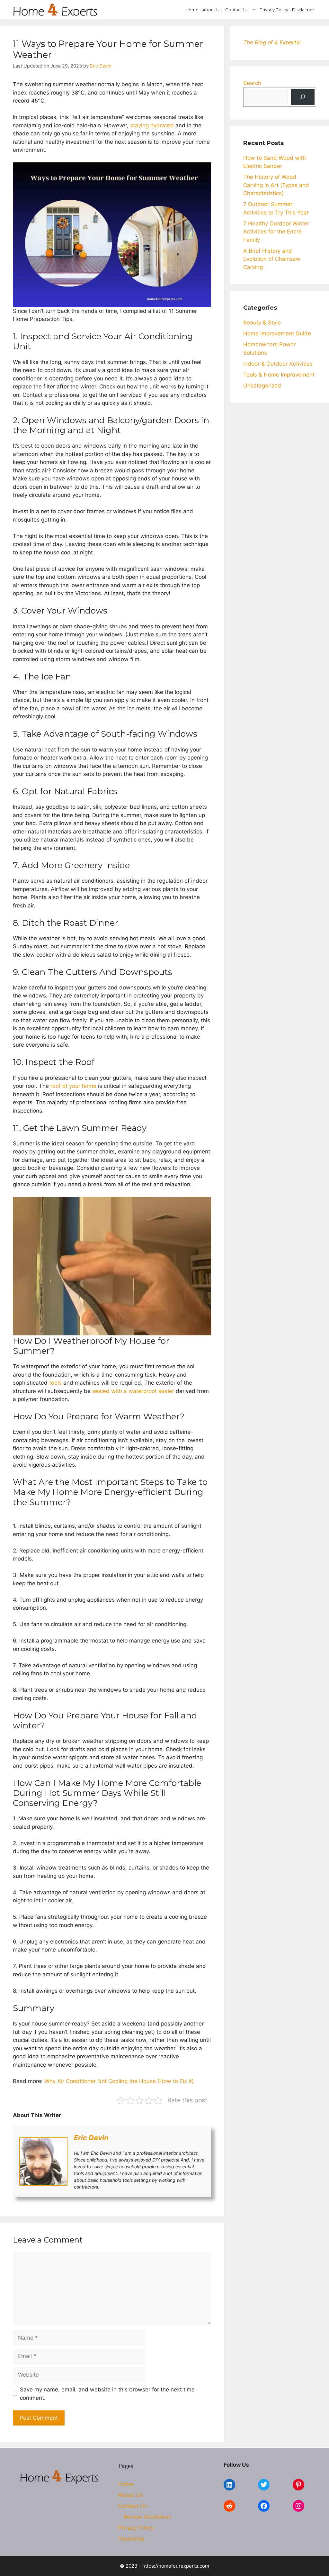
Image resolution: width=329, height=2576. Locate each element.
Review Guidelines (147, 2517)
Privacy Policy (274, 10)
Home (192, 10)
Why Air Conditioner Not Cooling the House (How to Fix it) (119, 2081)
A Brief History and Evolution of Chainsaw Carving (272, 259)
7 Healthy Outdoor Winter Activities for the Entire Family (276, 232)
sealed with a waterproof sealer (133, 1391)
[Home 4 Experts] (55, 10)
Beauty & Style (262, 323)
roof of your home (73, 1086)
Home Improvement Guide (277, 333)
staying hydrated (152, 125)
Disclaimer (303, 10)
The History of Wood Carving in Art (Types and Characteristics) (276, 185)
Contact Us (237, 10)
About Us (212, 10)
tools (55, 1383)
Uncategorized (262, 386)
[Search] (303, 97)
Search (252, 83)
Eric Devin (91, 2138)
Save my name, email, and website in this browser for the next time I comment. (109, 2394)
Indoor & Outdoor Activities (278, 364)
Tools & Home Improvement (279, 375)
